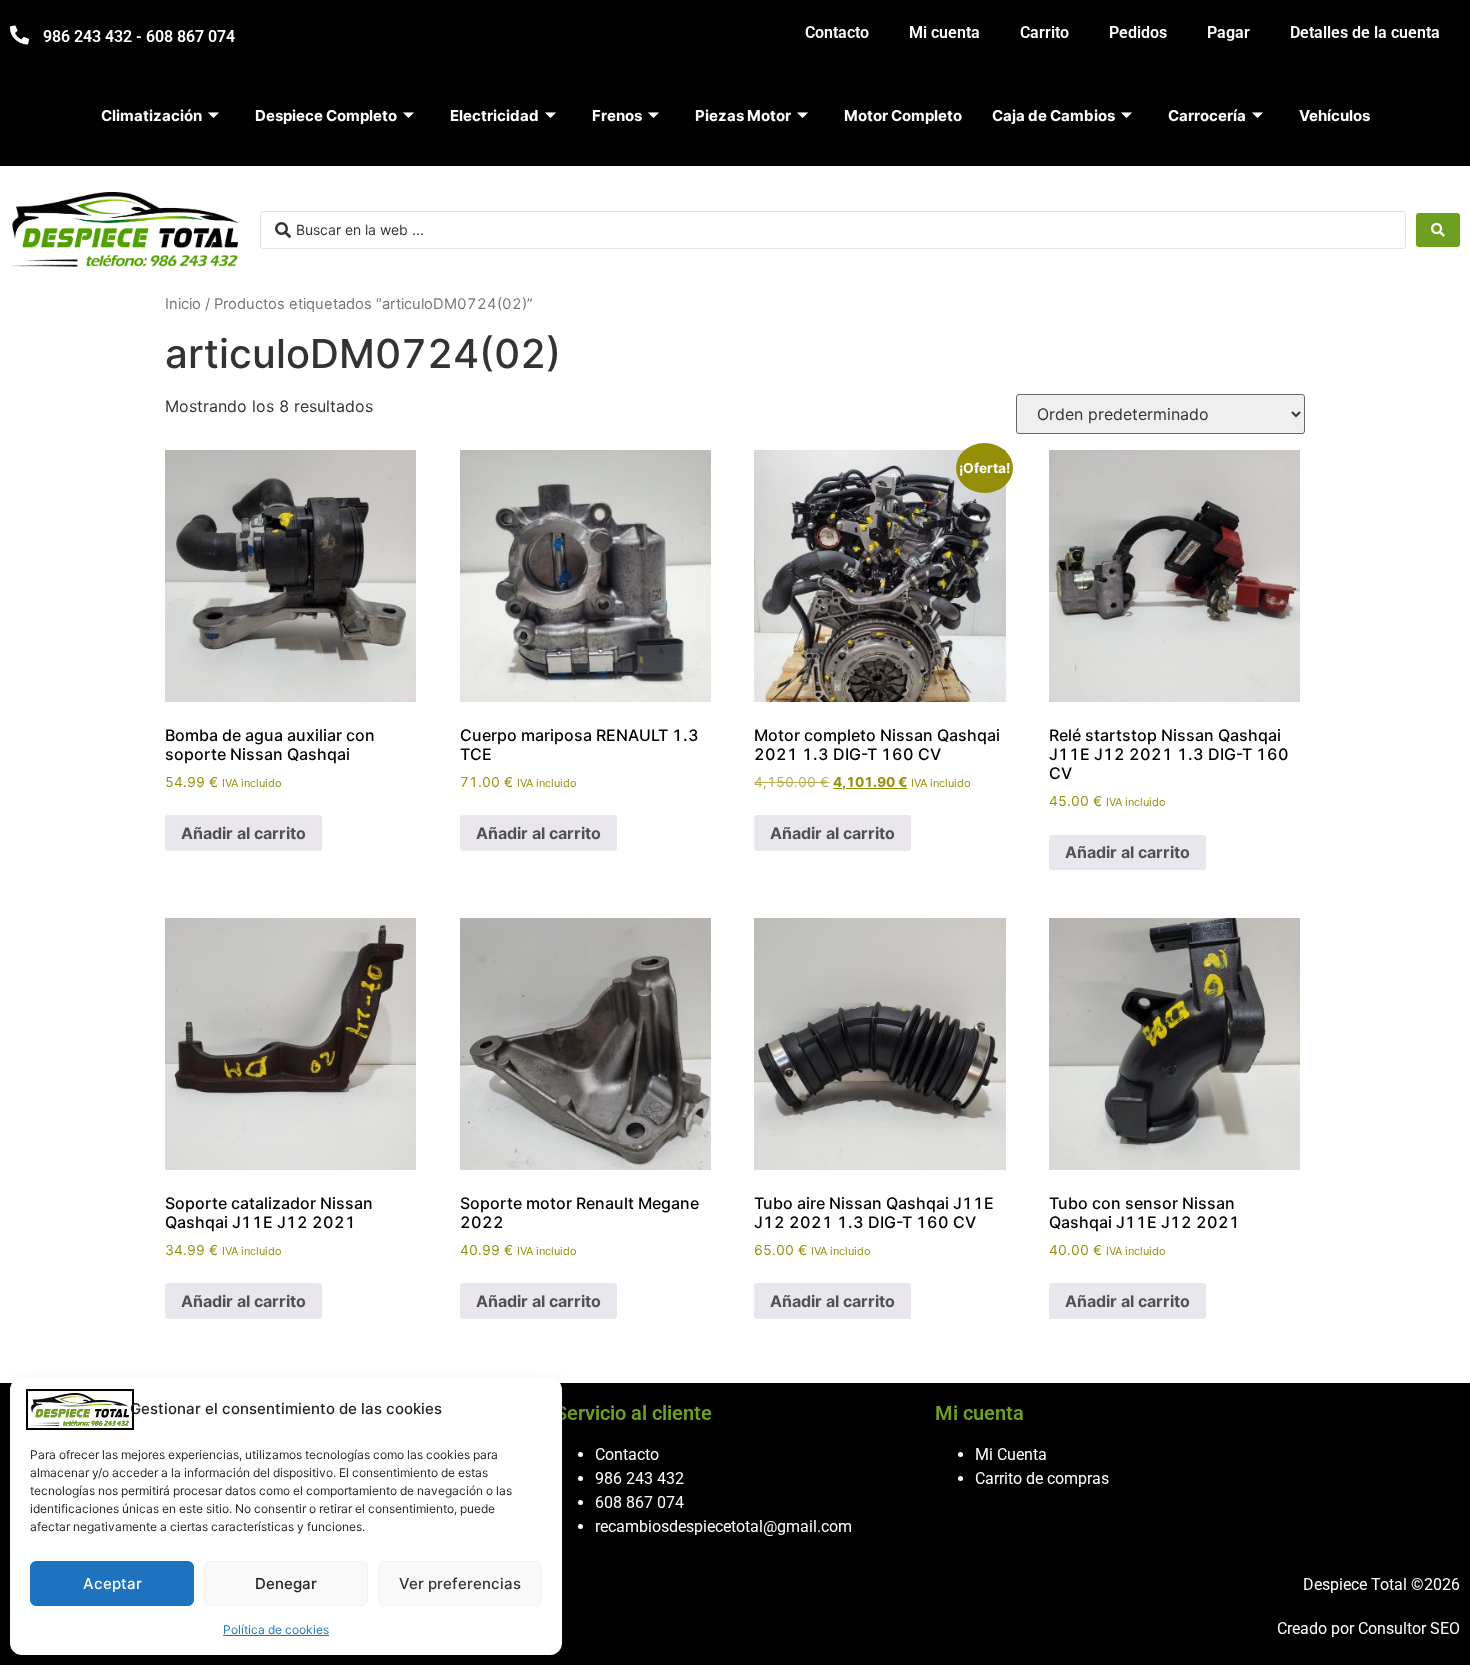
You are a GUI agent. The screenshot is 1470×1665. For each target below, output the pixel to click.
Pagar (1228, 32)
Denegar (286, 1583)
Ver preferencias (460, 1583)
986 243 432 (639, 1478)
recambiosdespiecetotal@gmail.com (723, 1526)
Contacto (837, 32)
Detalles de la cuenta (1365, 32)
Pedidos (1138, 32)
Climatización (151, 115)
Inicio (183, 304)
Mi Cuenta (1011, 1454)
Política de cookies (276, 1629)
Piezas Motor (743, 115)
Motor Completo (903, 115)
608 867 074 (639, 1502)
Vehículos (1334, 115)
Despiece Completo (326, 115)
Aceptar (112, 1583)
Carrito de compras (1042, 1478)
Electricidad (494, 115)
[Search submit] (1438, 230)
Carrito (1044, 32)
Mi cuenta (944, 32)
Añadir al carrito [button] (243, 833)
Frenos (617, 115)
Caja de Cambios (1053, 115)
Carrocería (1207, 115)
